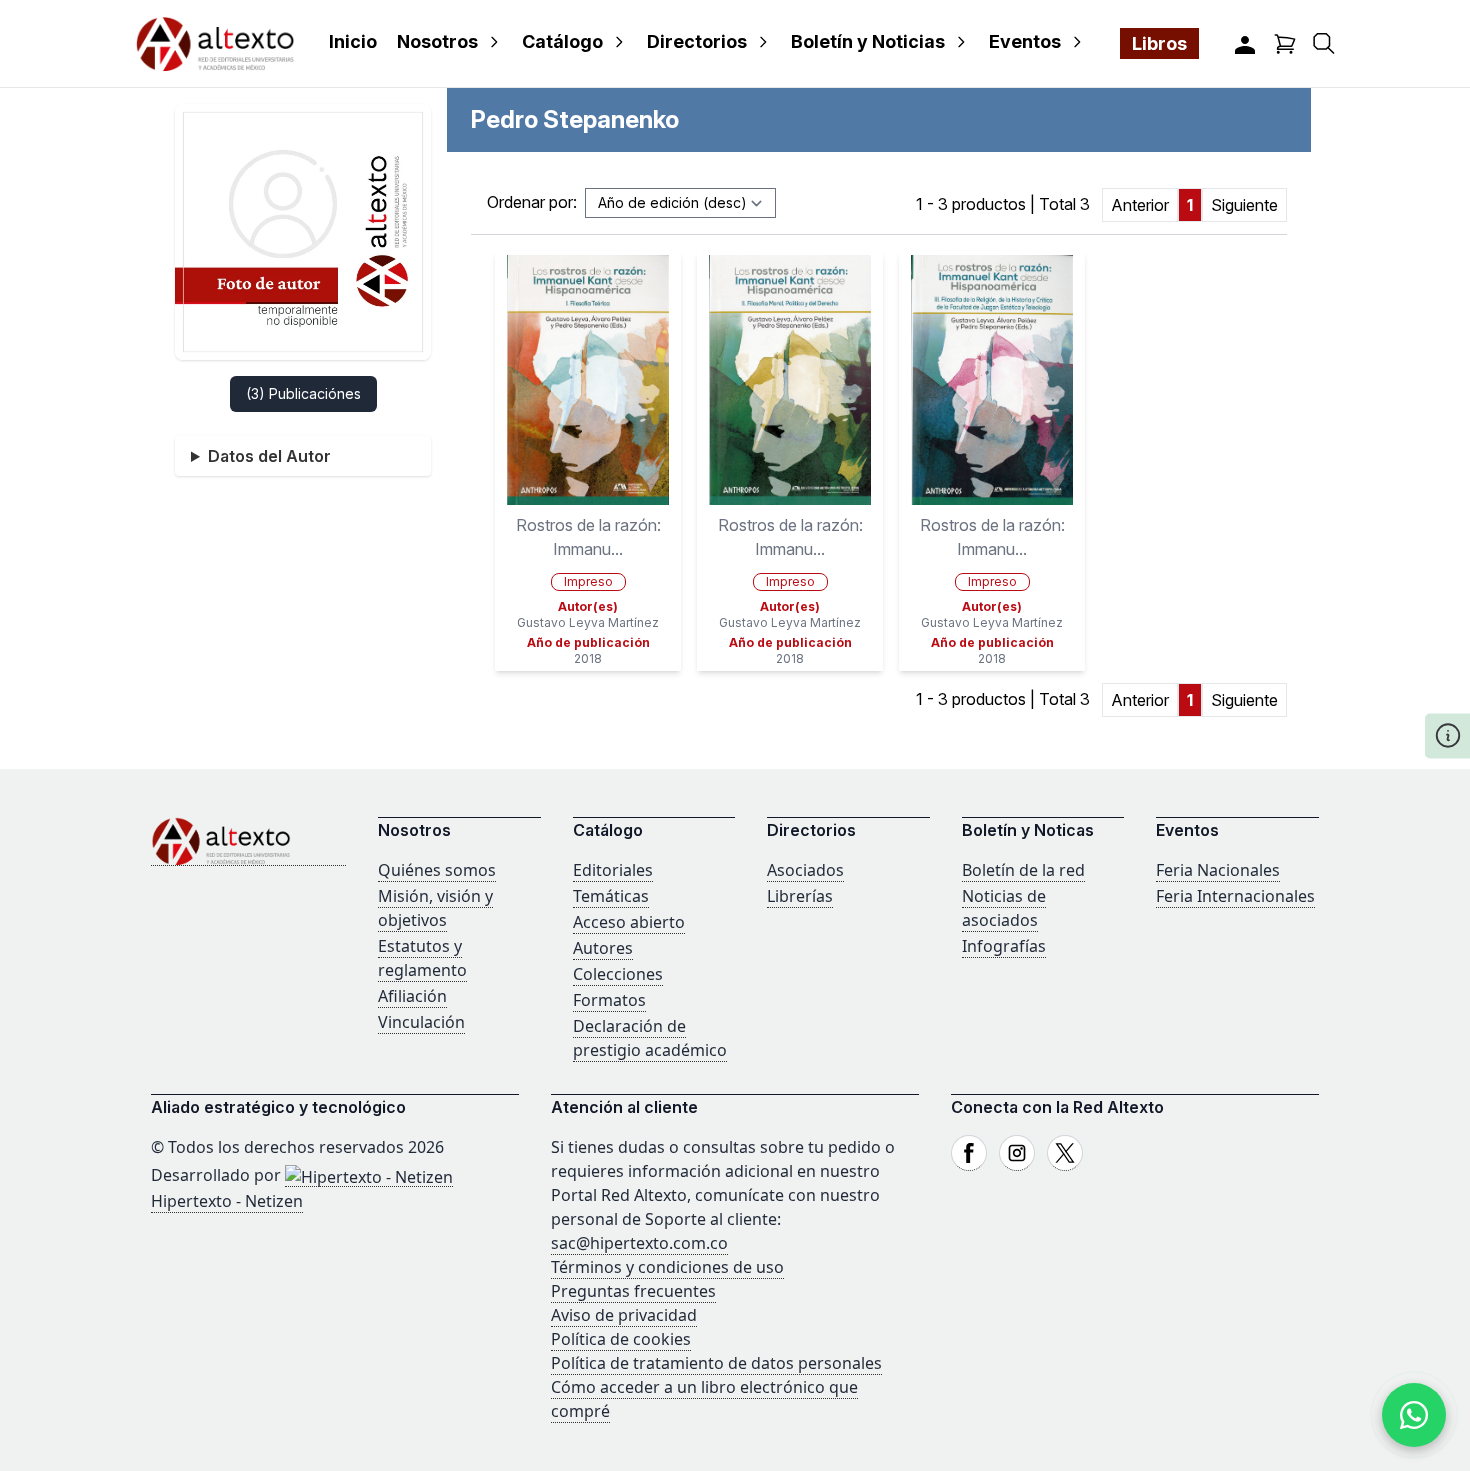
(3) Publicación (303, 393)
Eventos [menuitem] (1025, 41)
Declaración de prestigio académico (650, 1038)
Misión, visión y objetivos (435, 908)
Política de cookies (621, 1339)
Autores (603, 948)
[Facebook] (969, 1153)
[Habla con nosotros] (1414, 1415)
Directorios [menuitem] (697, 41)
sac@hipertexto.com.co (639, 1243)
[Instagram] (1017, 1153)
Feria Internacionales (1235, 896)
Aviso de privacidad (624, 1315)
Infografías (1004, 946)
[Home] (248, 841)
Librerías (800, 896)
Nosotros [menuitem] (437, 41)
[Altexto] (215, 43)
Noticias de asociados (1004, 908)
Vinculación (421, 1022)
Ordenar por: (532, 202)
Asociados (805, 870)
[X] (1065, 1153)
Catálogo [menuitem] (562, 41)
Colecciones (618, 974)
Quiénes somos (437, 870)
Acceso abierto (629, 922)
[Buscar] (1324, 43)
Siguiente (1244, 205)
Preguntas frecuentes (633, 1291)
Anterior (1140, 205)
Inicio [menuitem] (353, 41)
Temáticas (611, 896)
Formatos (609, 1000)
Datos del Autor (269, 456)
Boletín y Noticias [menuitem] (868, 41)
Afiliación (412, 996)
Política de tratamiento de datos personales (716, 1363)
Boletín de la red (1023, 870)
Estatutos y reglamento (422, 958)
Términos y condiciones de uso (667, 1267)
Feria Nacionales (1218, 870)
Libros (1159, 43)
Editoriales (613, 870)
